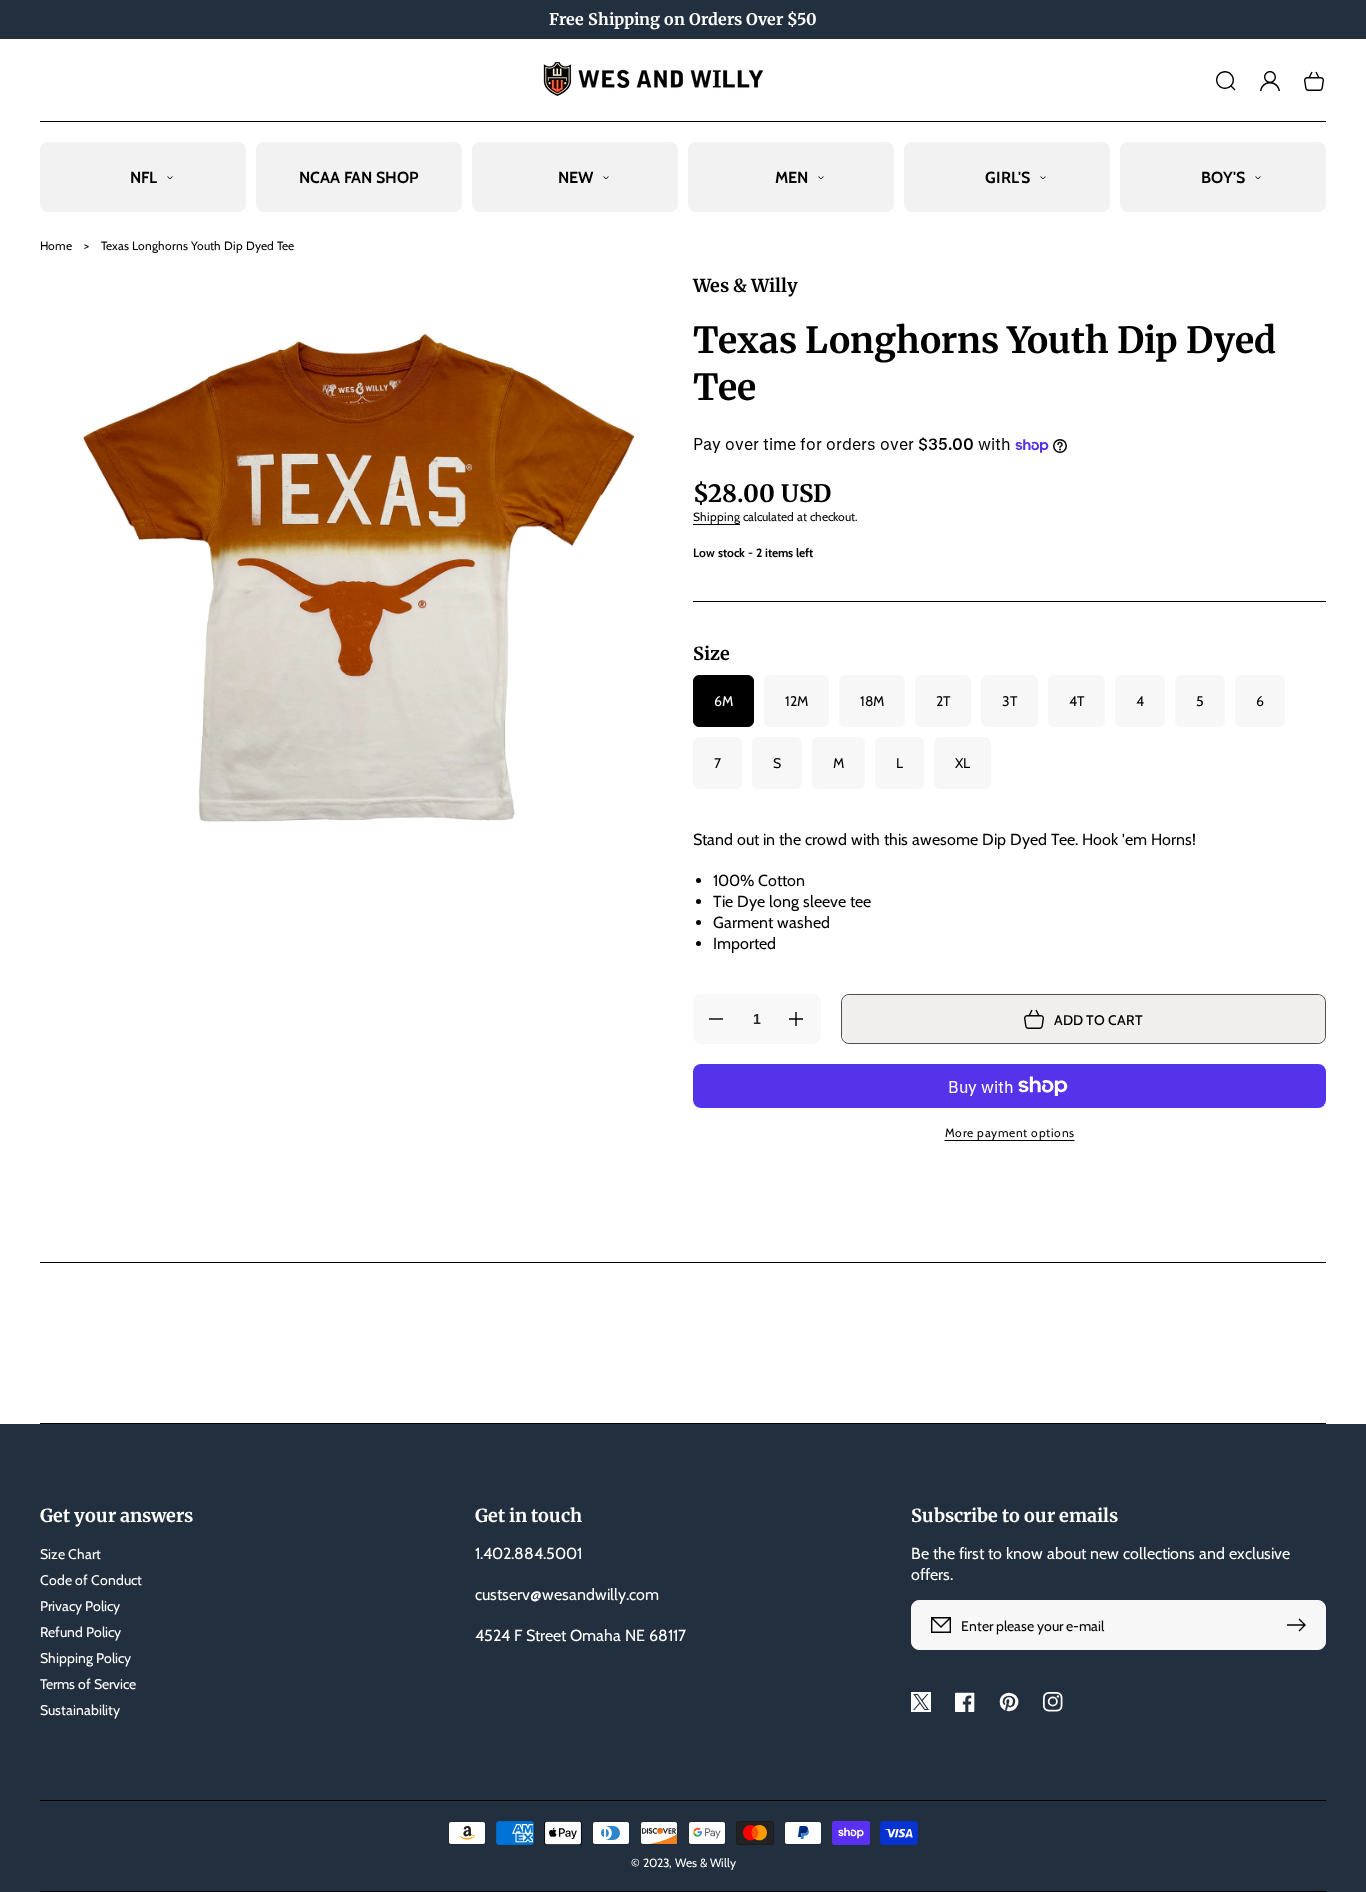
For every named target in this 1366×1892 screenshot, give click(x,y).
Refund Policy (80, 1632)
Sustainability (80, 1710)
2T (943, 701)
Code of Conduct (91, 1580)
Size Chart (70, 1554)
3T (1009, 701)
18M (872, 701)
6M (723, 701)
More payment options (1010, 1132)
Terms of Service (88, 1684)
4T (1076, 701)
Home (56, 245)
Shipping (716, 516)
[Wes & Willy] (683, 80)
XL (962, 763)
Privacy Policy (80, 1606)
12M (796, 701)
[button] (1226, 81)
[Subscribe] (1301, 1625)
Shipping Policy (85, 1658)
